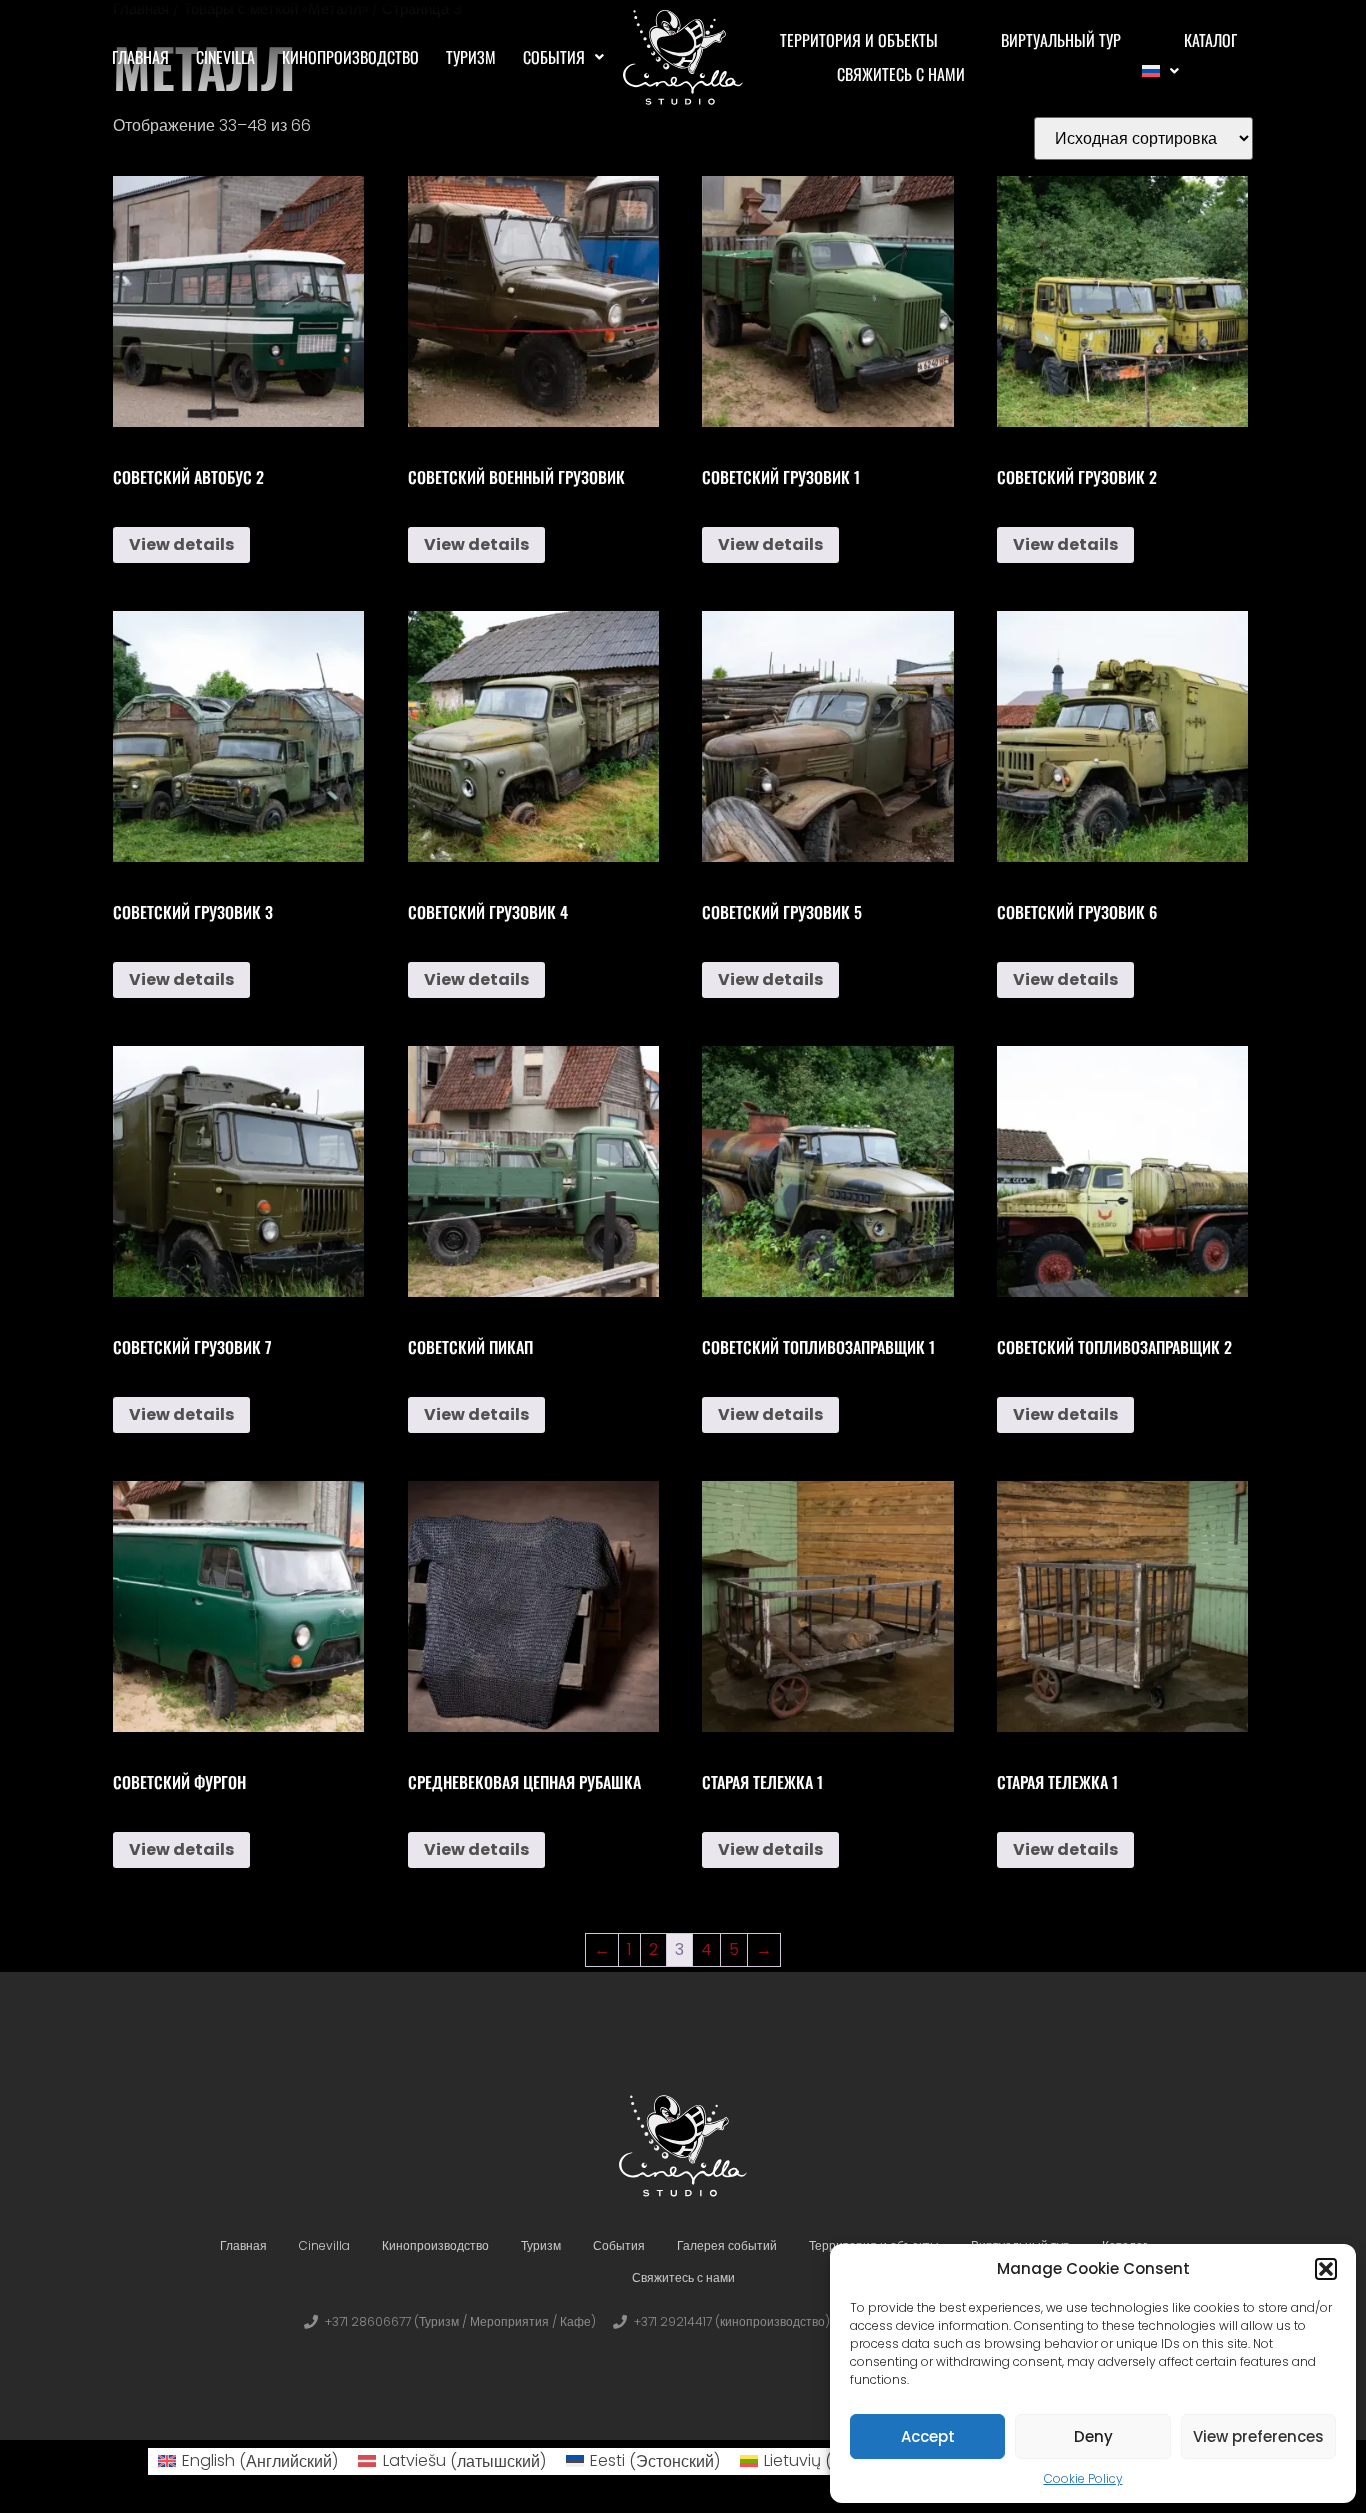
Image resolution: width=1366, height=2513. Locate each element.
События (554, 57)
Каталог (1210, 40)
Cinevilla (225, 57)
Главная (140, 57)
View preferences (1258, 2436)
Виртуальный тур (1061, 40)
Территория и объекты (859, 40)
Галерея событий (727, 2245)
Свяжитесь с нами (901, 74)
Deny (1093, 2436)
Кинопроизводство (350, 57)
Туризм (471, 57)
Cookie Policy (1083, 2478)
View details (181, 544)
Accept (928, 2436)
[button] (1326, 2269)
